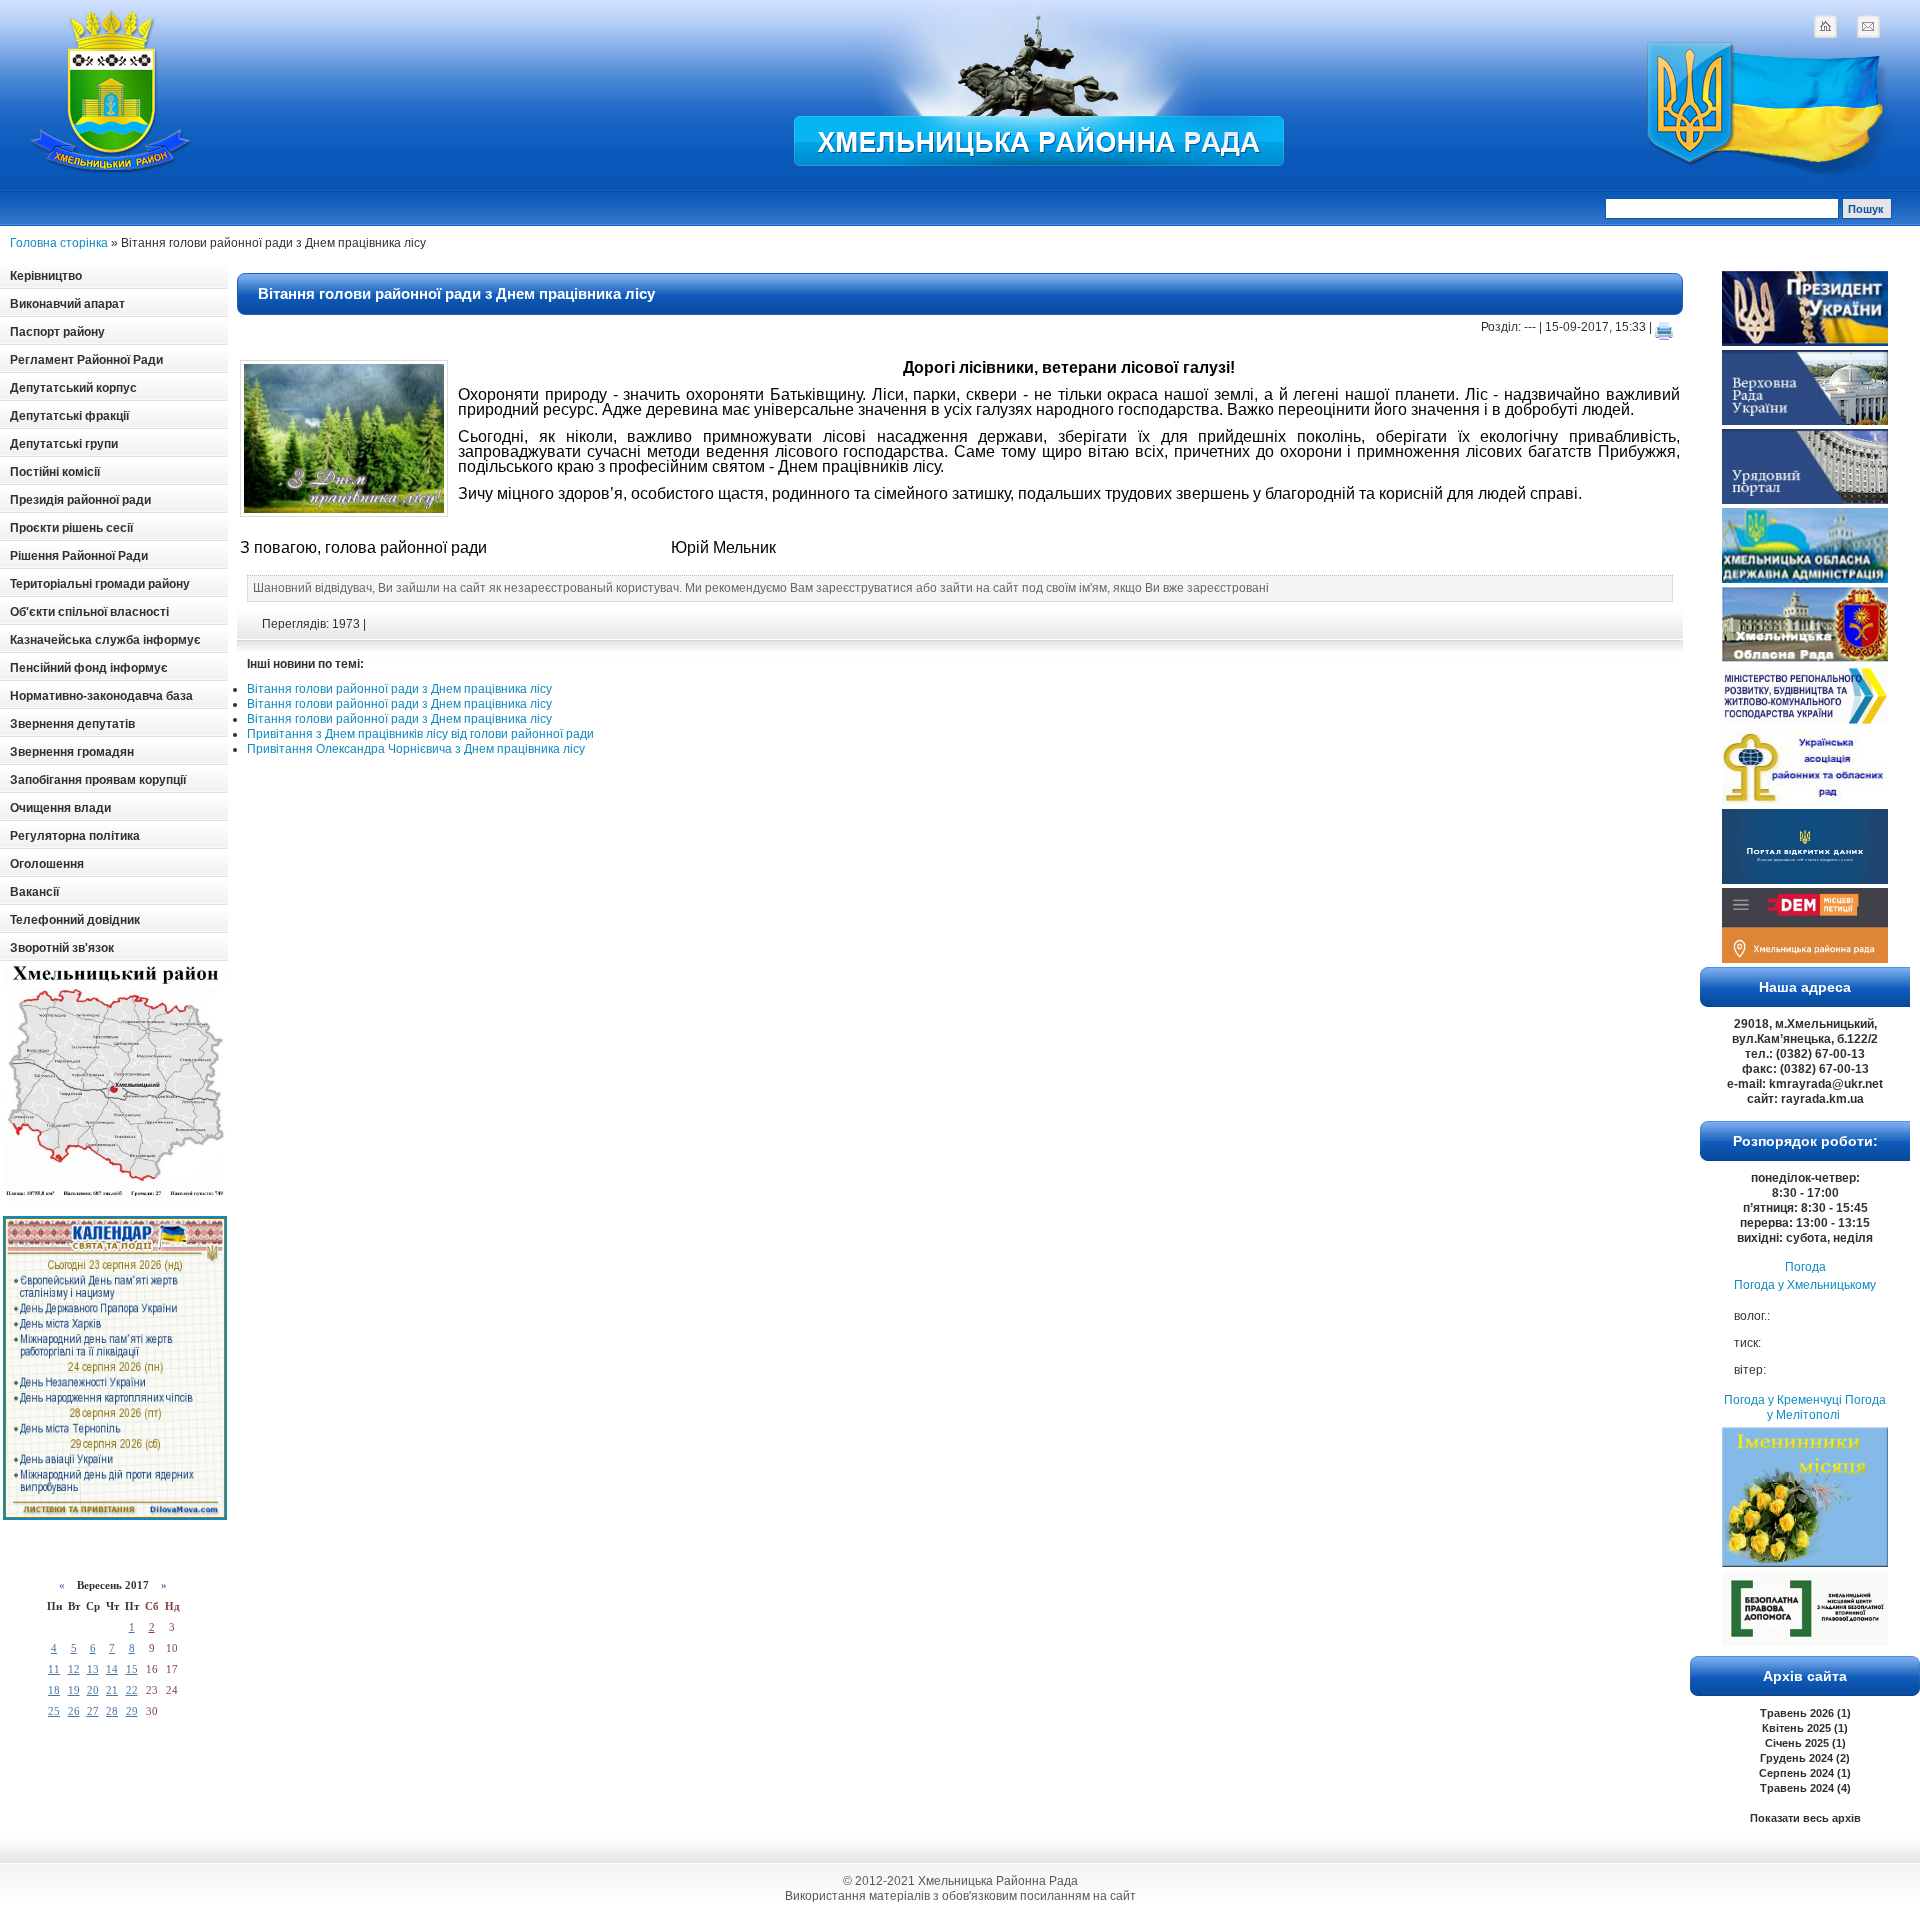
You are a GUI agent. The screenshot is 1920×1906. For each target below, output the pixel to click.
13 (93, 1669)
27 (93, 1711)
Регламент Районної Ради (86, 360)
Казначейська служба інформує (105, 640)
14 (112, 1669)
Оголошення (47, 864)
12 (74, 1669)
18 (54, 1690)
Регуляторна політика (75, 836)
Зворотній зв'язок (62, 948)
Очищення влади (60, 808)
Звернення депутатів (72, 724)
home (1825, 26)
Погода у (1805, 1285)
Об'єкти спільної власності (89, 612)
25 (54, 1711)
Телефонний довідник (75, 920)
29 (132, 1711)
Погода (1805, 1267)
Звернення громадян (72, 752)
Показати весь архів (1805, 1818)
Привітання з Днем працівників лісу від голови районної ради (420, 734)
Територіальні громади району (100, 584)
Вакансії (34, 892)
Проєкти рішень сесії (71, 528)
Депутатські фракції (69, 416)
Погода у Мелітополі (1826, 1407)
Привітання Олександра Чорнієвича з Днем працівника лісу (416, 749)
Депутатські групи (64, 444)
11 (54, 1669)
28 (112, 1711)
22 (132, 1690)
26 (74, 1711)
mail (1868, 26)
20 (93, 1690)
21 (112, 1690)
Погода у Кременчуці (1783, 1400)
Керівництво (46, 276)
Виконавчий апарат (67, 304)
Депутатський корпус (73, 388)
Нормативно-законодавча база (101, 696)
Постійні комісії (55, 472)
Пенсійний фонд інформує (89, 668)
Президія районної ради (80, 500)
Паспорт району (57, 332)
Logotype (112, 91)
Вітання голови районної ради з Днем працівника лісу (456, 293)
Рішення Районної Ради (79, 556)
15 (132, 1669)
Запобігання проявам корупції (98, 780)
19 (74, 1690)
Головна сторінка (59, 243)
